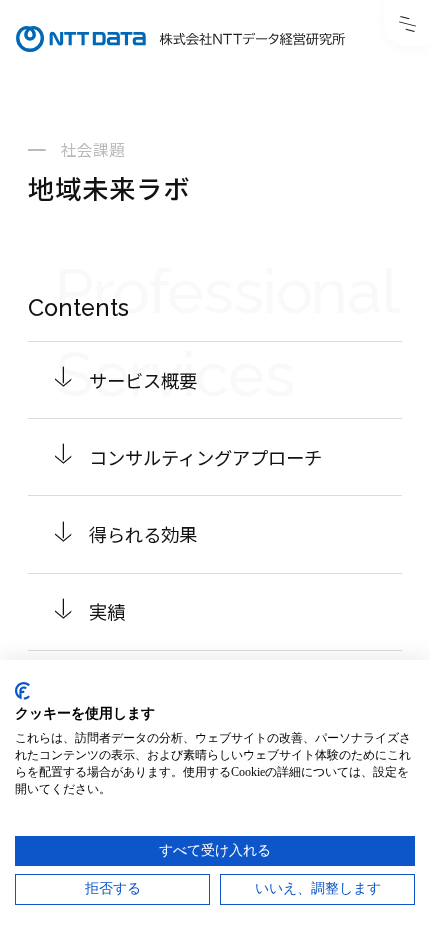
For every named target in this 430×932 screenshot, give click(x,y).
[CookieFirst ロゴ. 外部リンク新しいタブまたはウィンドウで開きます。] (22, 691)
